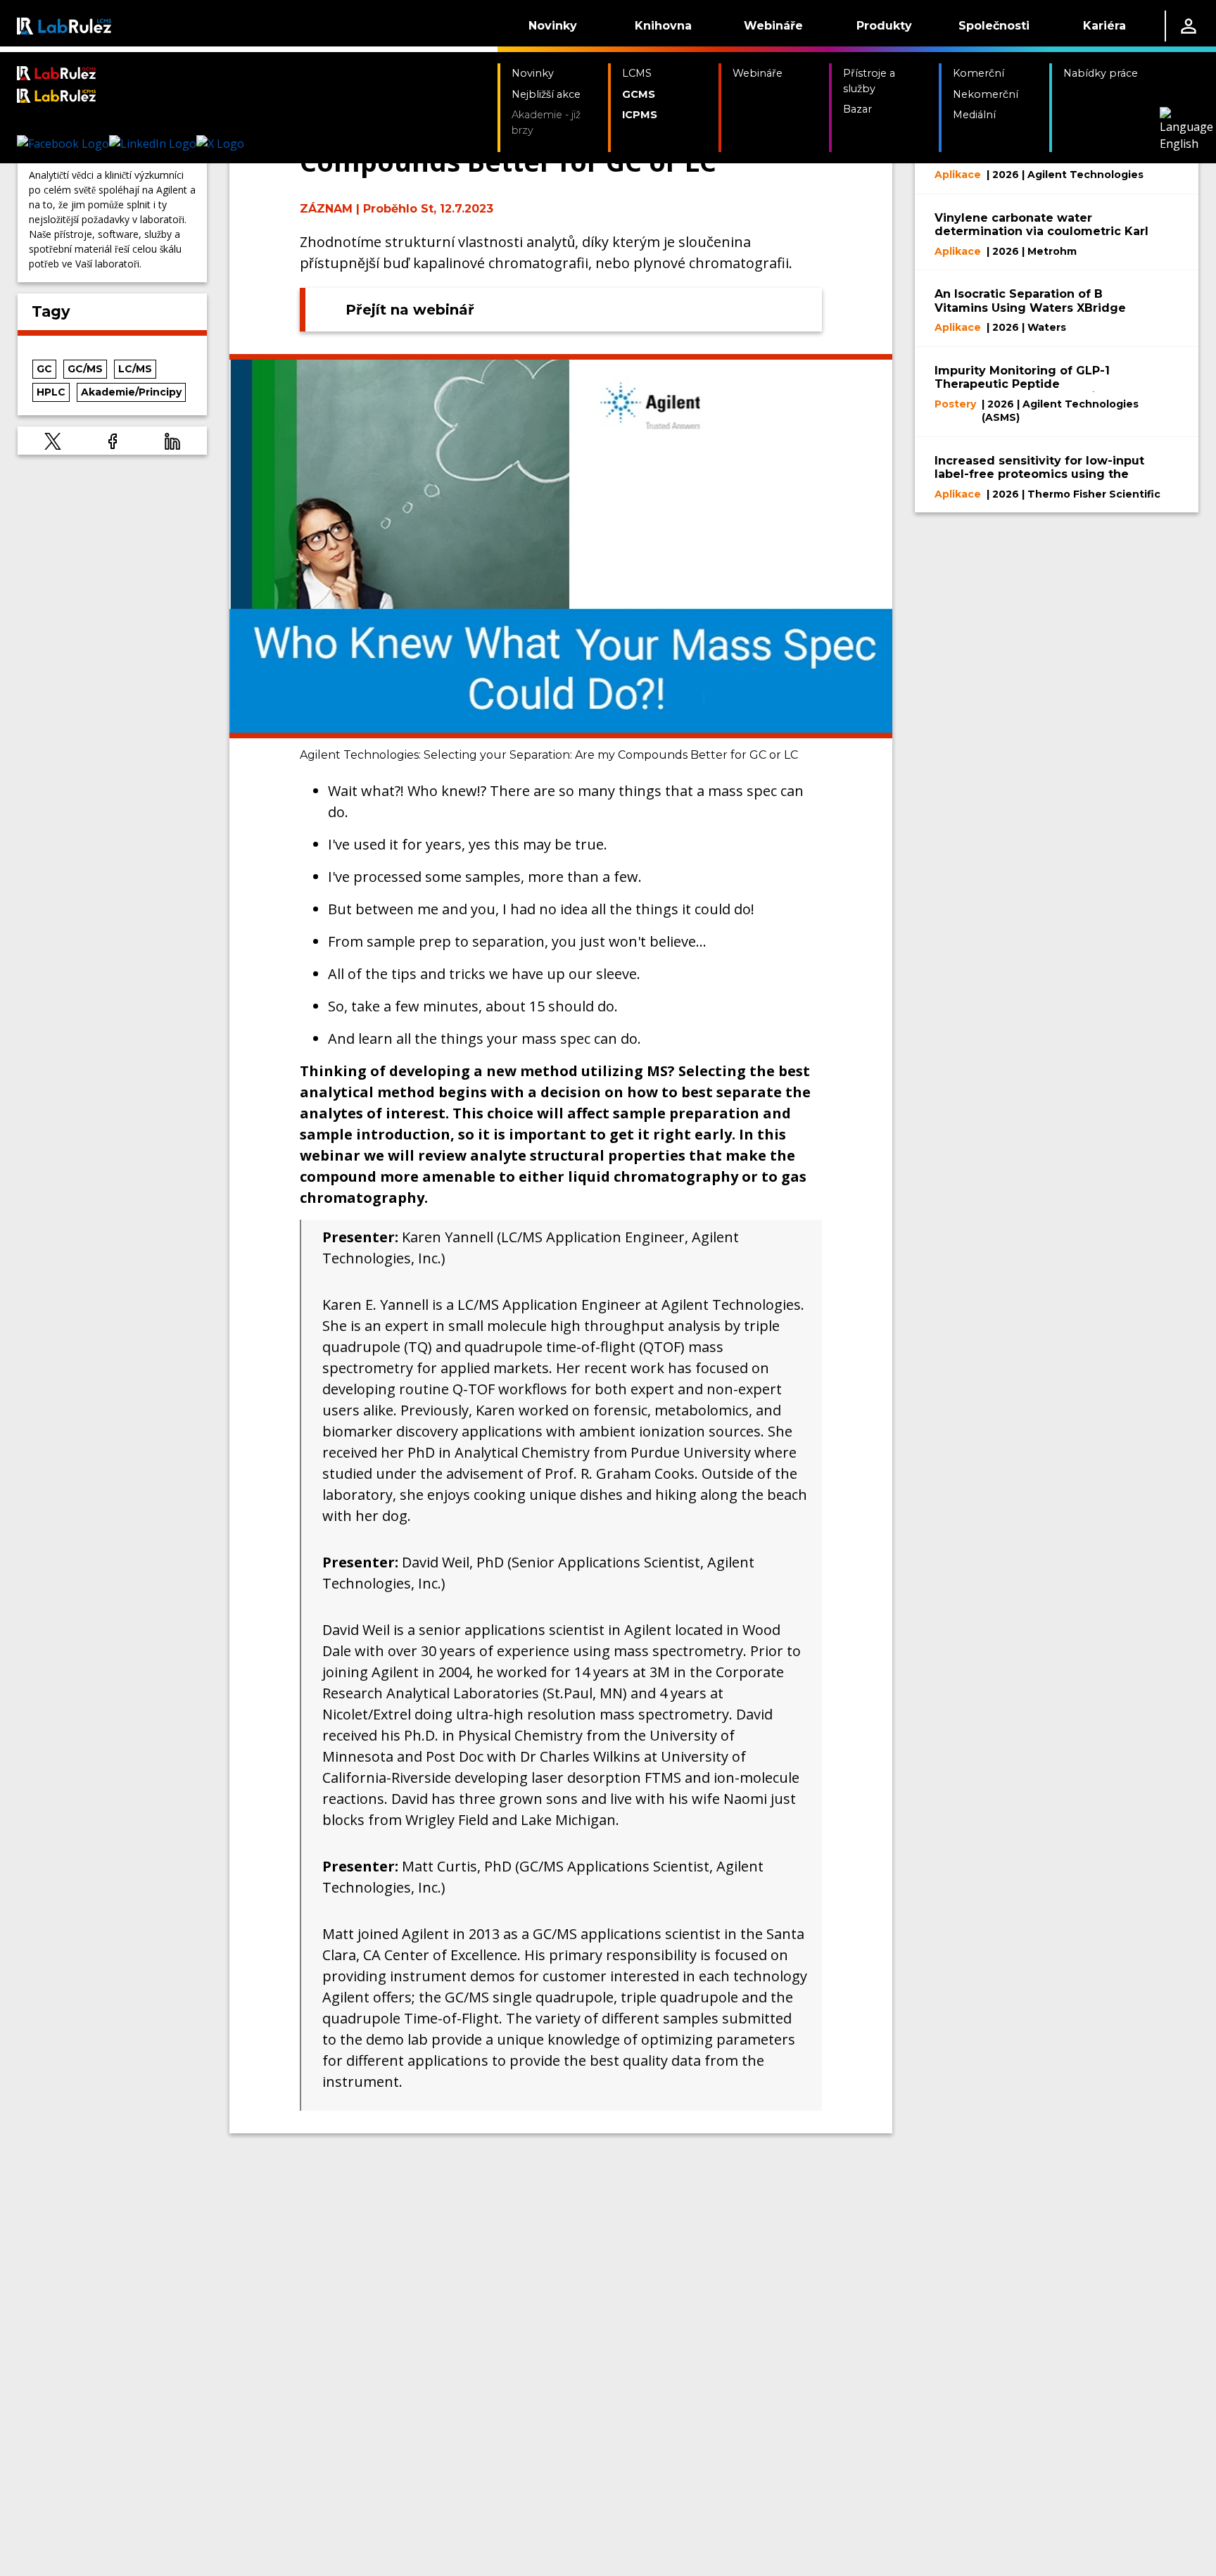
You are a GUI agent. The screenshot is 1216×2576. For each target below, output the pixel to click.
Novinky (553, 26)
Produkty (884, 26)
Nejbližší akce (546, 94)
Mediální (974, 115)
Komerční (978, 73)
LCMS (637, 73)
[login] (1189, 26)
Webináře (773, 26)
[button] (53, 441)
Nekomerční (986, 94)
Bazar (857, 109)
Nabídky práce (1101, 73)
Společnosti (994, 26)
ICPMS (640, 115)
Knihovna (663, 26)
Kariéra (1104, 26)
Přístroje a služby (869, 81)
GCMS (639, 94)
